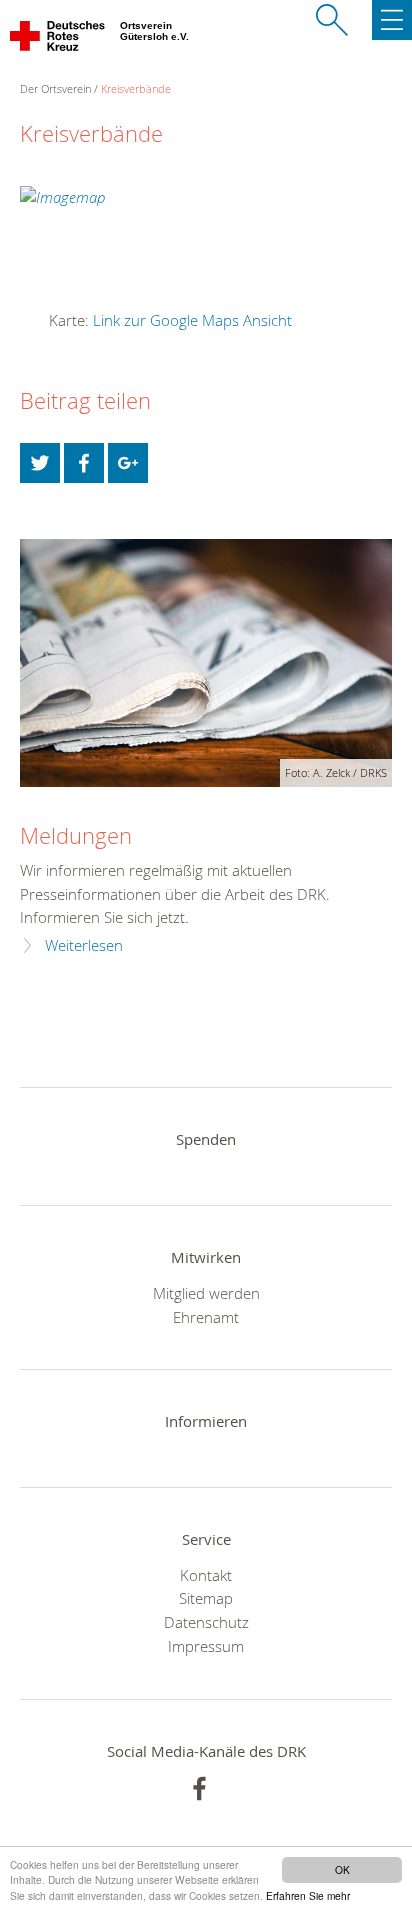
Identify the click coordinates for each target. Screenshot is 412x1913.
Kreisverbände (136, 88)
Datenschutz (206, 1622)
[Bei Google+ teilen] (128, 463)
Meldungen (76, 835)
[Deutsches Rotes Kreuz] (58, 40)
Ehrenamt (206, 1317)
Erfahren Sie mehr (308, 1895)
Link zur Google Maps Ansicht (192, 320)
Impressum (206, 1646)
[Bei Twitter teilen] (40, 463)
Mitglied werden (206, 1293)
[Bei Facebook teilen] (84, 463)
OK (342, 1869)
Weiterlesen (84, 945)
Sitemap (206, 1598)
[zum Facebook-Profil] (199, 1788)
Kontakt (206, 1575)
